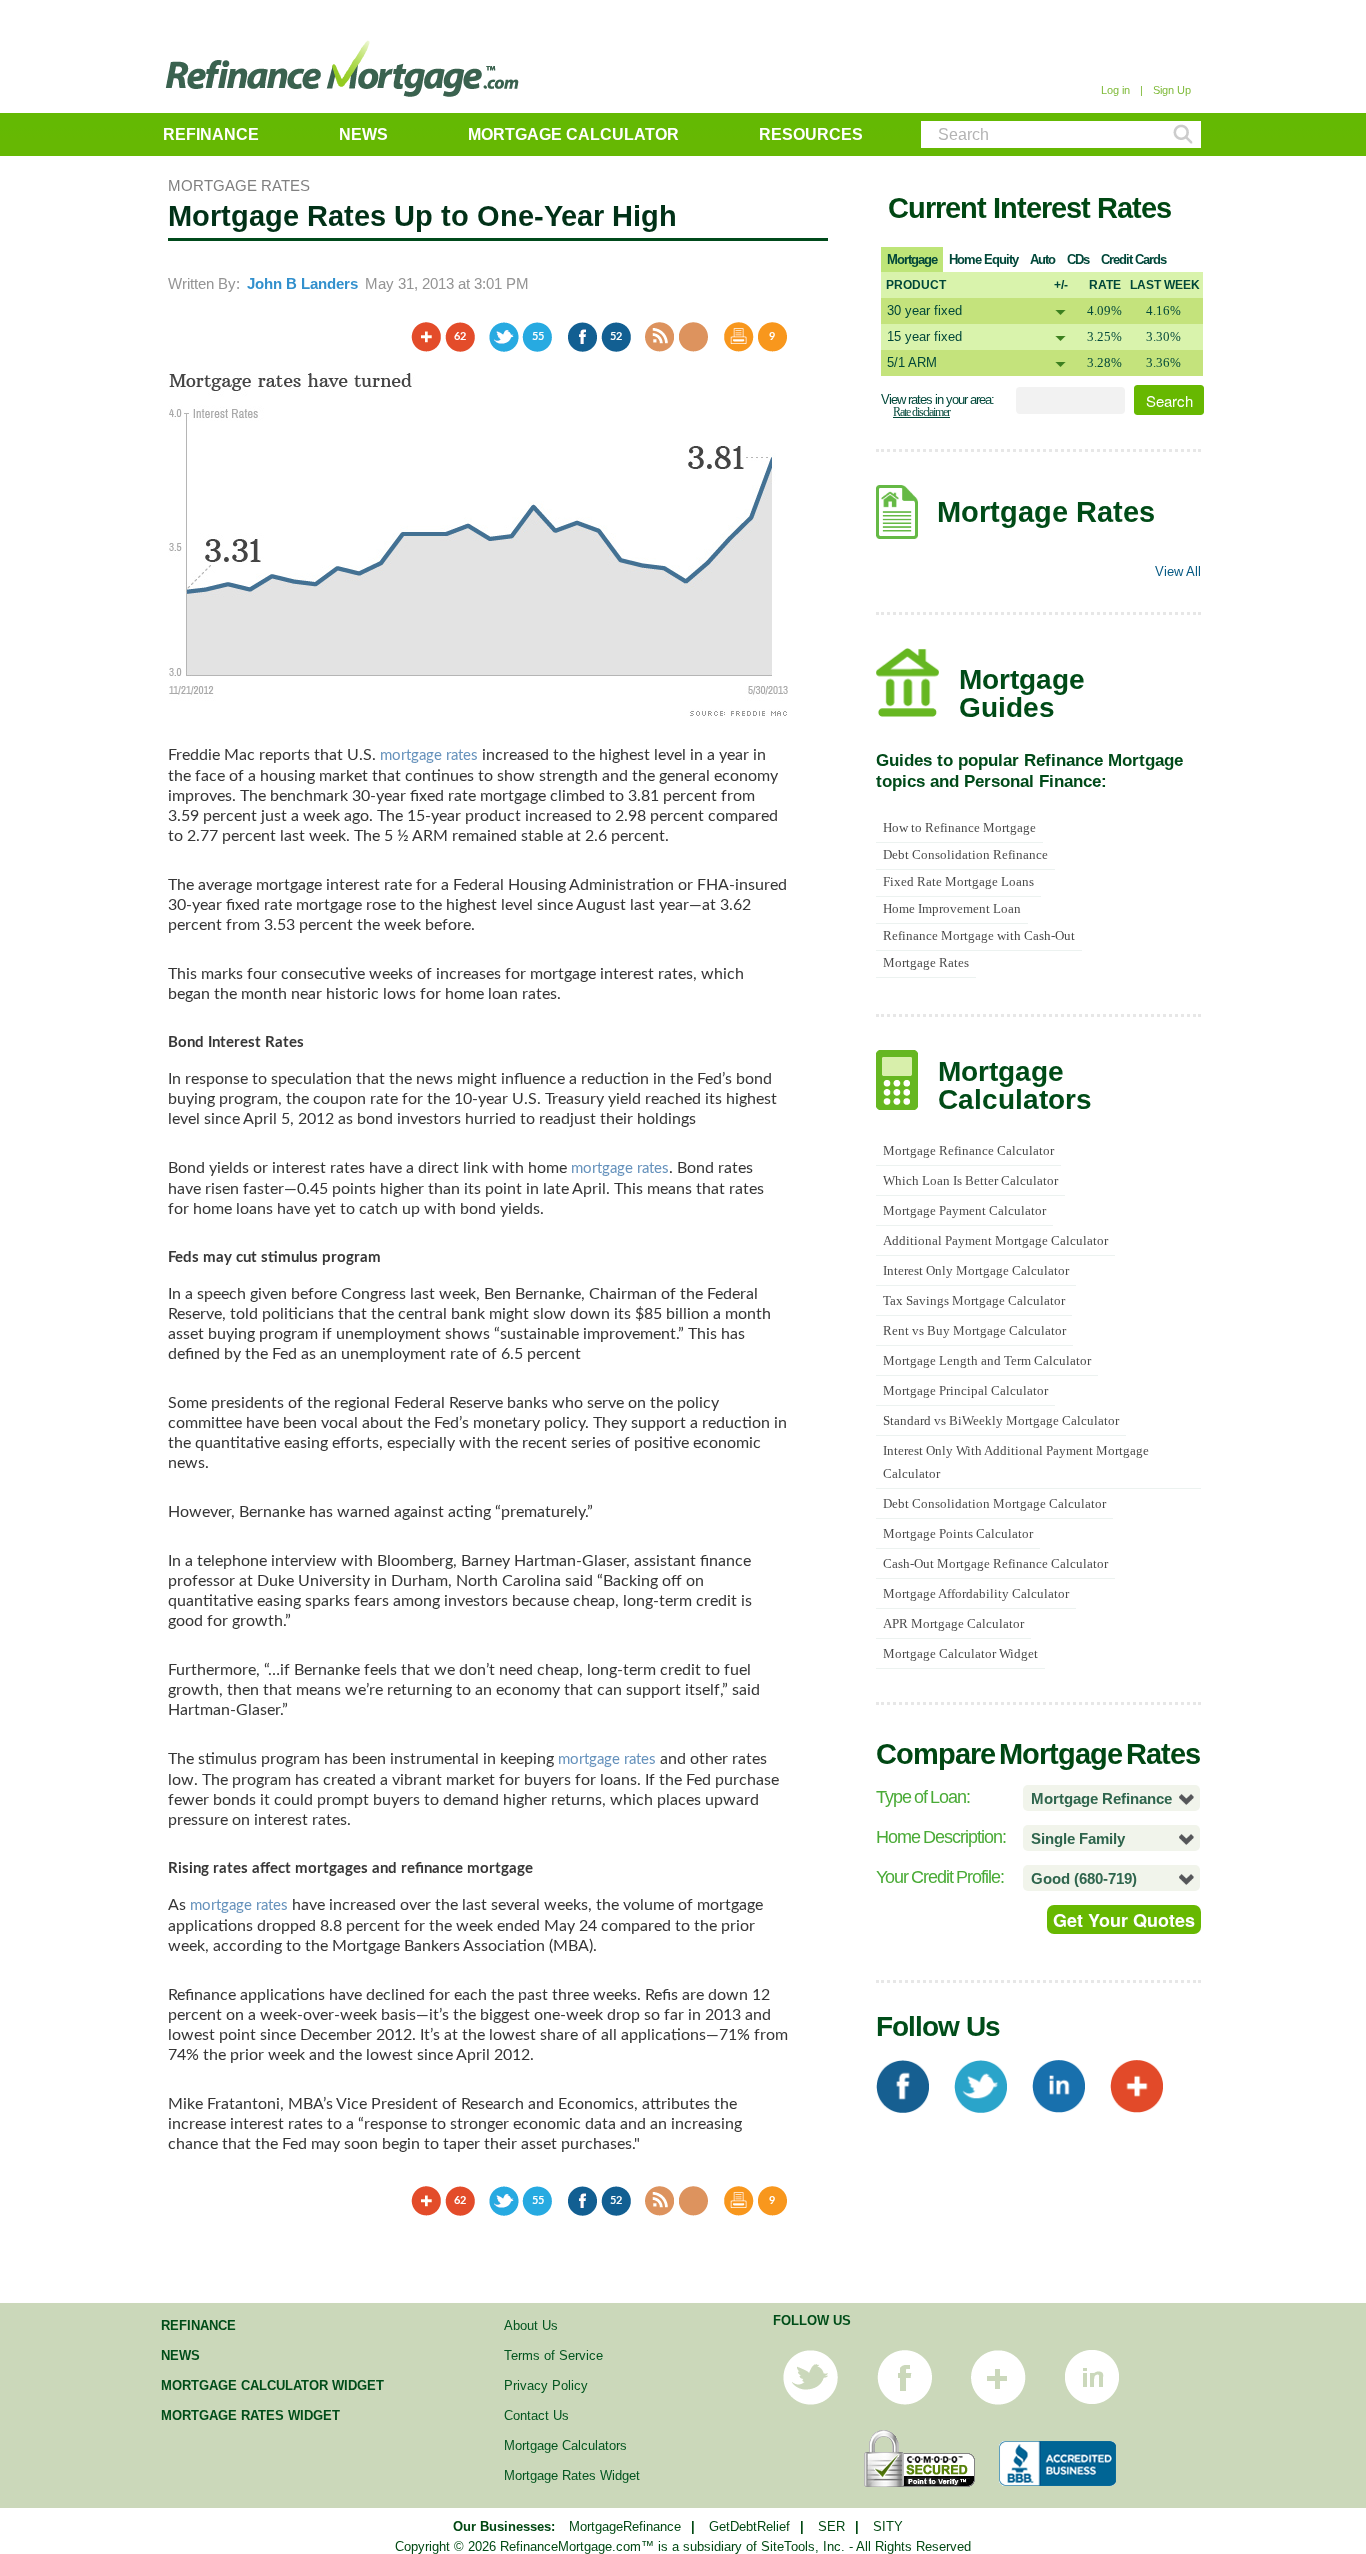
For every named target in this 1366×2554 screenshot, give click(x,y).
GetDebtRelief (749, 2526)
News (363, 134)
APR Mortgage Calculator (953, 1623)
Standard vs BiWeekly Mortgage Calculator (1001, 1420)
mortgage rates (429, 755)
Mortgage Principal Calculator (965, 1390)
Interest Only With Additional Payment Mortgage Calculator (1016, 1462)
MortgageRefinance (625, 2526)
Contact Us (536, 2415)
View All (1178, 571)
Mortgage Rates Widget (250, 2415)
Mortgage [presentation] (912, 259)
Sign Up (1172, 90)
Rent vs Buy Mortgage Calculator (974, 1330)
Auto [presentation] (1042, 259)
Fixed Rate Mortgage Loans (958, 881)
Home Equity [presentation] (983, 259)
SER (831, 2526)
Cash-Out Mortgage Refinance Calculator (995, 1563)
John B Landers (302, 283)
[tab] (912, 259)
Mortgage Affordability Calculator (976, 1593)
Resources (811, 134)
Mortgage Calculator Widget (960, 1653)
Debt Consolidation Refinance (965, 854)
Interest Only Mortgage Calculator (976, 1270)
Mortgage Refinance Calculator (968, 1150)
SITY (888, 2526)
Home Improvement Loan (952, 908)
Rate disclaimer (921, 412)
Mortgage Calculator (573, 134)
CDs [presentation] (1078, 259)
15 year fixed (924, 336)
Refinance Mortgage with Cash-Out (979, 935)
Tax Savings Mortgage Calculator (974, 1300)
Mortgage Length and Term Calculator (987, 1360)
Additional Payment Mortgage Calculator (995, 1240)
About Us (531, 2325)
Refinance (211, 134)
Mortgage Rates (926, 962)
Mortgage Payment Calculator (964, 1210)
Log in (1115, 90)
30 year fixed (924, 310)
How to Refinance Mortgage (959, 827)
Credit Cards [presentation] (1133, 259)
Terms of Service (553, 2355)
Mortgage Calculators (565, 2445)
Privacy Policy (546, 2385)
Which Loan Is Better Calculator (970, 1180)
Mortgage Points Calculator (958, 1533)
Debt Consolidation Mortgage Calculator (994, 1503)
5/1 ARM (912, 362)
